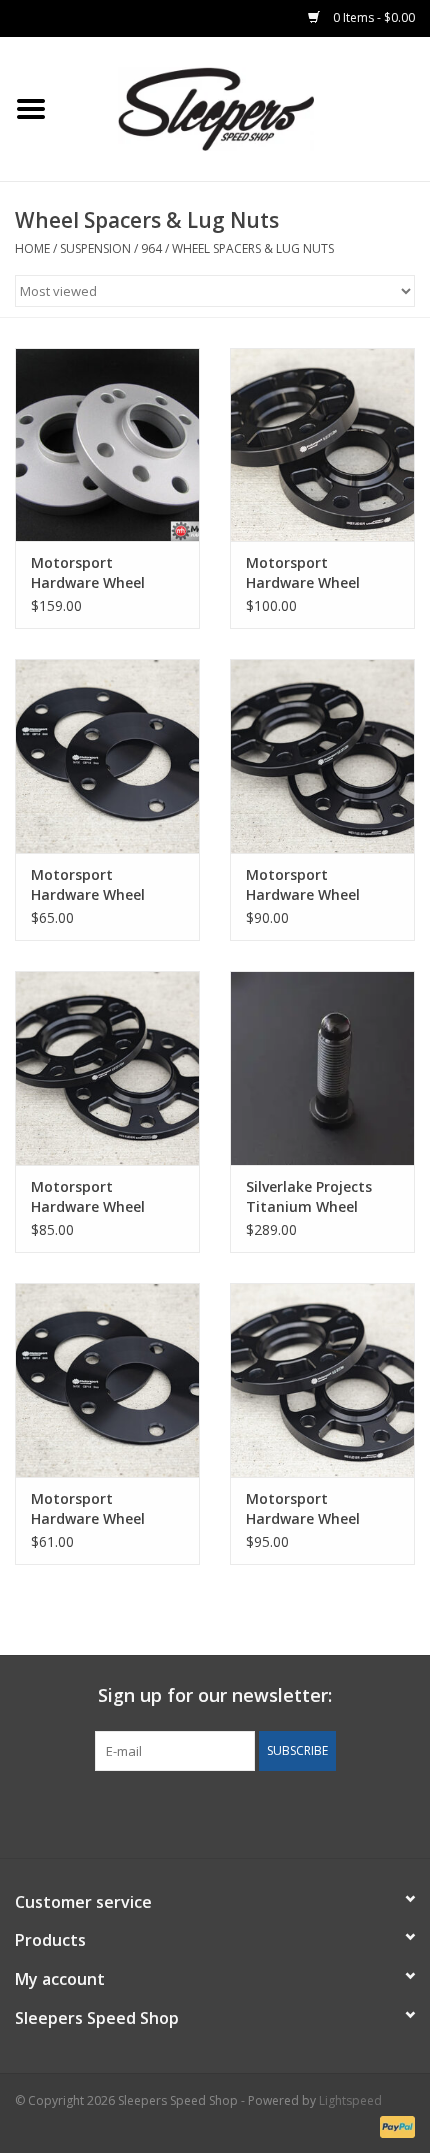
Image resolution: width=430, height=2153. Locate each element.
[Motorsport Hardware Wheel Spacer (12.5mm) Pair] (322, 756)
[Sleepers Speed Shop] (246, 107)
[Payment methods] (394, 2125)
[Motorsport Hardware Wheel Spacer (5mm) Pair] (107, 1380)
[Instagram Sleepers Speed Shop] (251, 1812)
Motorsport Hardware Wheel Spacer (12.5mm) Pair (319, 885)
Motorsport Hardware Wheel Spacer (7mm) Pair (94, 885)
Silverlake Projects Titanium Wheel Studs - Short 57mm (316, 1197)
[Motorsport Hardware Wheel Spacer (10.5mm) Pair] (107, 1068)
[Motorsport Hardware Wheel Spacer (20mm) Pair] (322, 445)
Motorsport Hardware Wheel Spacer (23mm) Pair (98, 573)
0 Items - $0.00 (372, 17)
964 (151, 248)
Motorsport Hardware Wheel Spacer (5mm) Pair (94, 1509)
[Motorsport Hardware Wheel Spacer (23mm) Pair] (107, 445)
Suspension (95, 248)
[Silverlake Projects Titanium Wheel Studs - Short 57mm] (322, 1068)
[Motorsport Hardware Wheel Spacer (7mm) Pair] (107, 756)
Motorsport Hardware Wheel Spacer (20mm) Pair (313, 573)
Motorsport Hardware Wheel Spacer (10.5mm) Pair (104, 1197)
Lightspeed (350, 2100)
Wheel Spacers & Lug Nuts (253, 248)
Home (32, 248)
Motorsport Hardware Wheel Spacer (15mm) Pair (313, 1509)
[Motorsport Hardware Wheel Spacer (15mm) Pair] (322, 1380)
